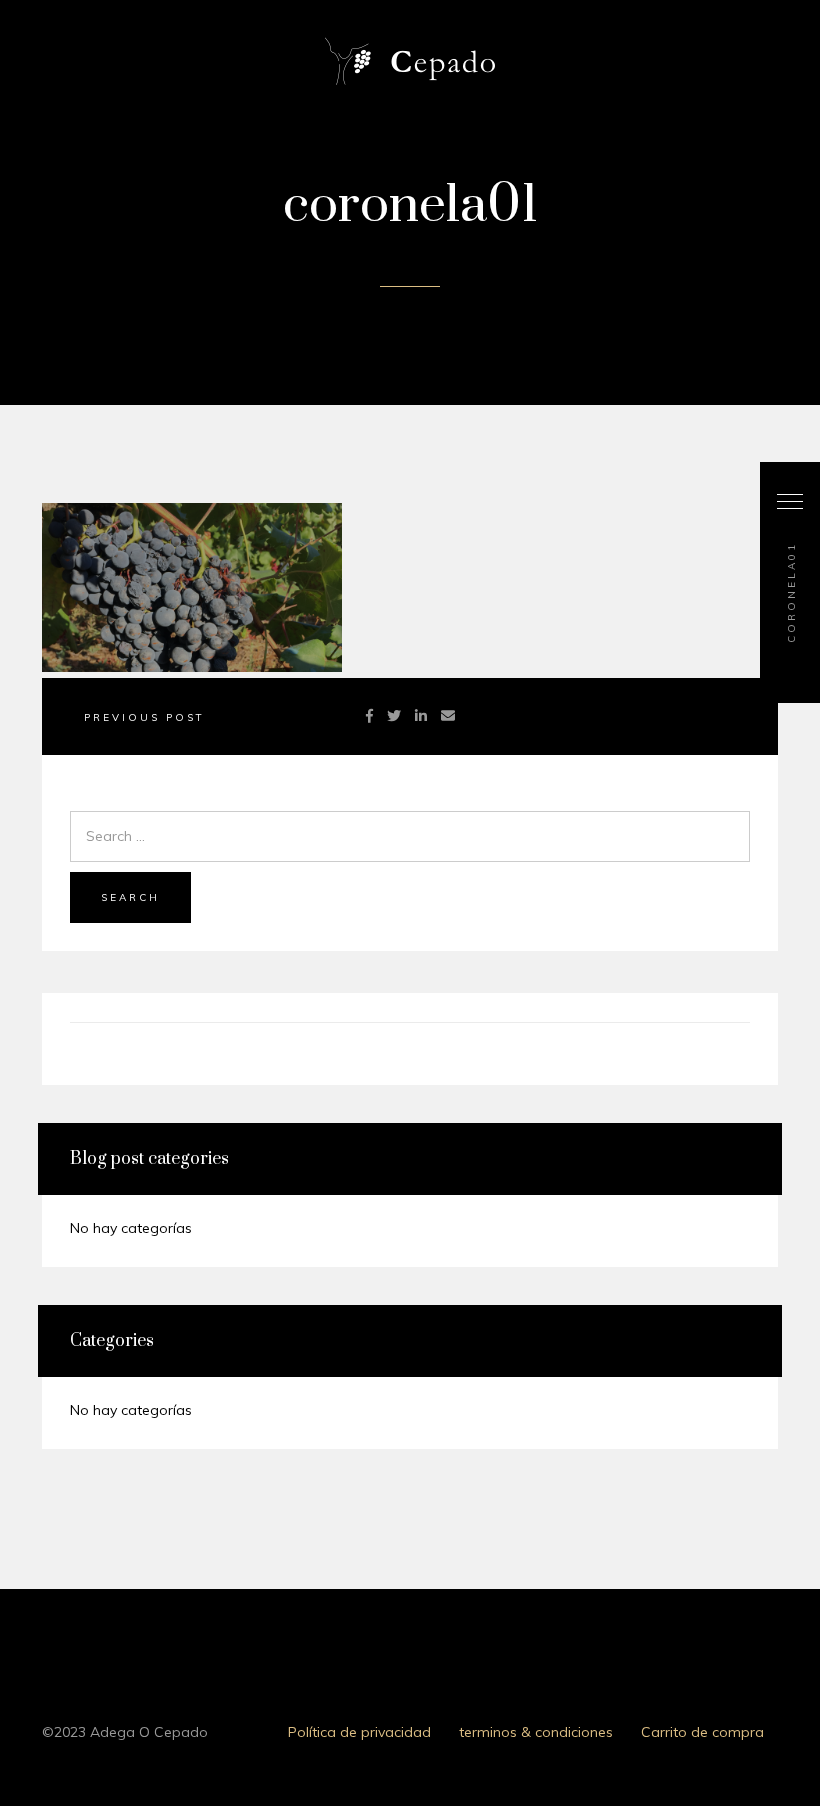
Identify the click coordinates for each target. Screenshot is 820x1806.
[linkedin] (421, 716)
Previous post (144, 717)
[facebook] (369, 716)
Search (130, 897)
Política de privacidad (359, 1732)
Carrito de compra (702, 1732)
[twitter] (394, 716)
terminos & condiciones (536, 1732)
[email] (448, 716)
